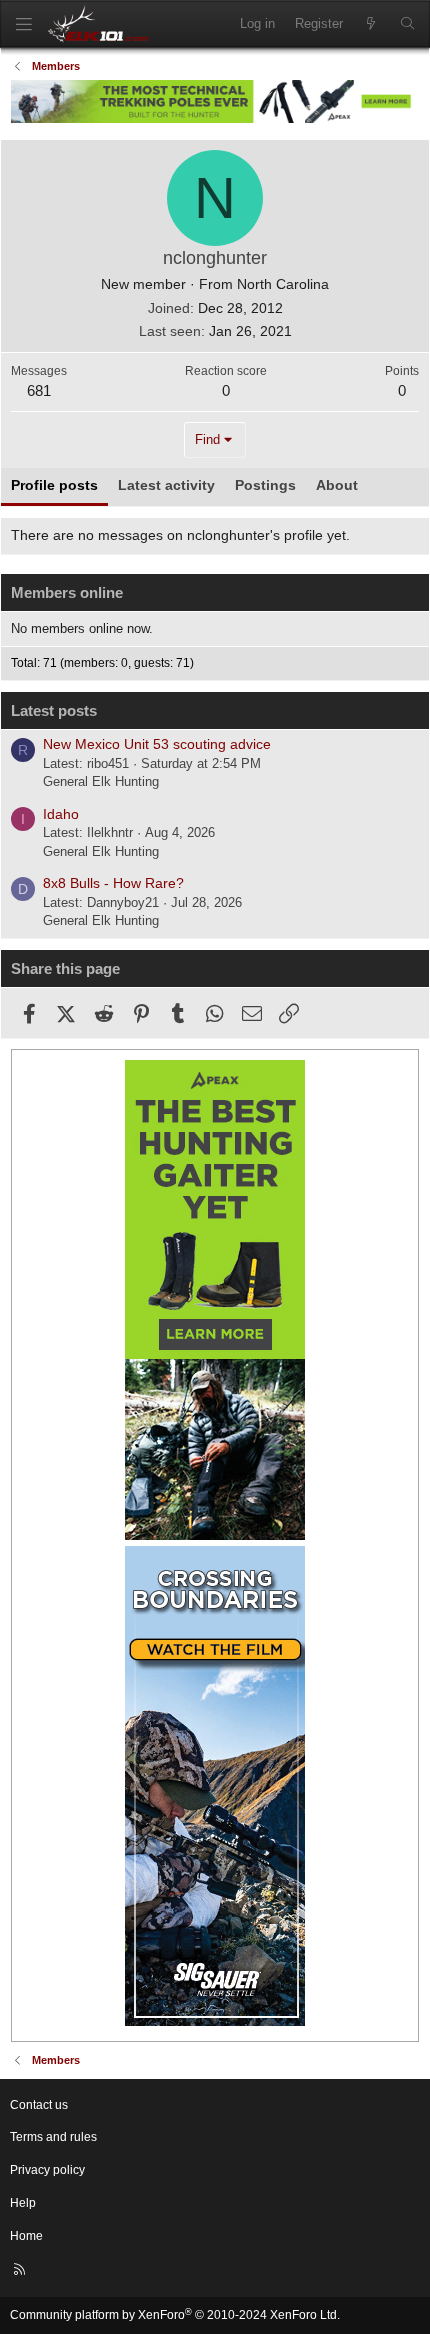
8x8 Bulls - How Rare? (113, 883)
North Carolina (283, 284)
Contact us (39, 2105)
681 (39, 390)
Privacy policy (47, 2170)
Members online (67, 592)
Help (23, 2203)
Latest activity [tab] (166, 485)
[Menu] (23, 24)
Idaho (61, 814)
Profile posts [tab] (54, 485)
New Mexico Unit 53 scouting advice (157, 744)
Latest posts (54, 710)
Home (26, 2236)
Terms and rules (53, 2137)
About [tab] (337, 485)
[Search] (407, 24)
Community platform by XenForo (175, 2315)
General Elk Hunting (101, 781)
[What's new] (371, 24)
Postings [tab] (265, 485)
